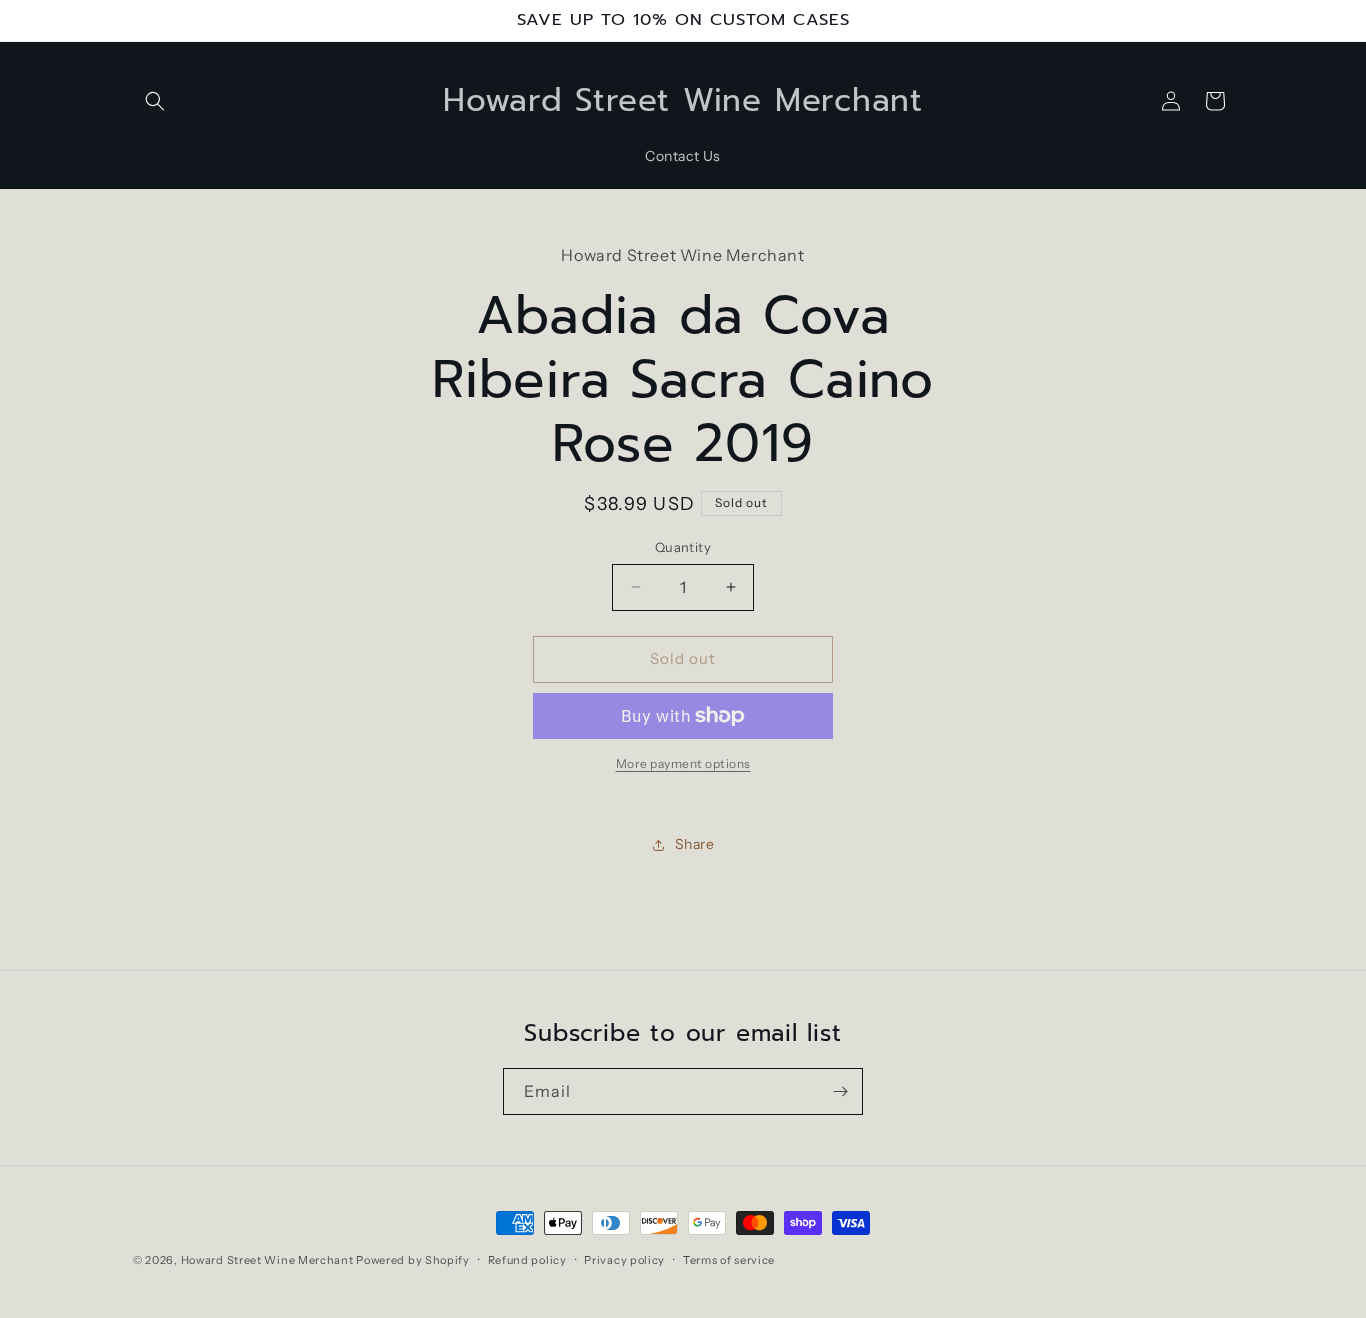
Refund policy (527, 1260)
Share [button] (695, 844)
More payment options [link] (683, 763)
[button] (155, 101)
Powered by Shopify (413, 1260)
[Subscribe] (840, 1091)
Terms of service (729, 1260)
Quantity (683, 547)
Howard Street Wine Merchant (267, 1260)
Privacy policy (624, 1260)
